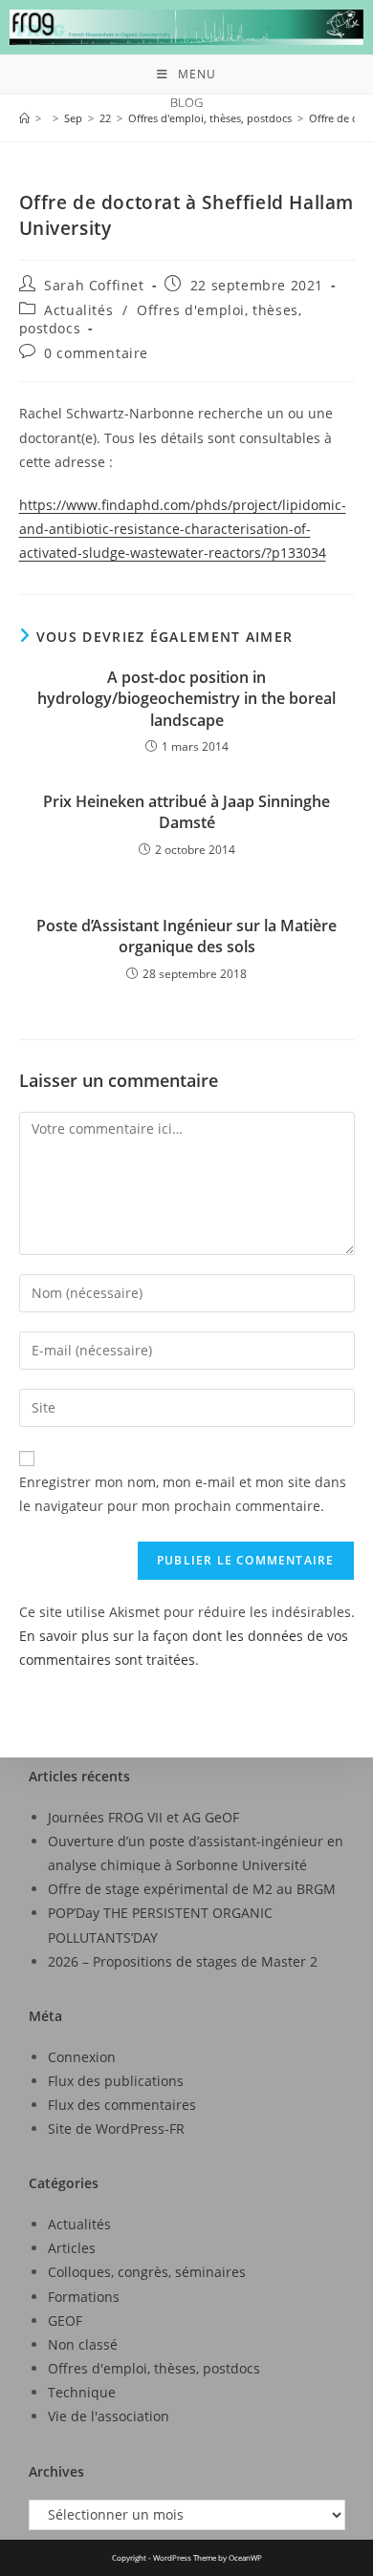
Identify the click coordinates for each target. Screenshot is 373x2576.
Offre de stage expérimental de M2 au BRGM (192, 1889)
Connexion (82, 2057)
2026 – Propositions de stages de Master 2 (183, 1961)
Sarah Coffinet (94, 285)
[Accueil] (24, 118)
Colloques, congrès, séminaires (147, 2272)
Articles (72, 2248)
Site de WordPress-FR (116, 2129)
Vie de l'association (109, 2416)
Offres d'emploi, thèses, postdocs (154, 2368)
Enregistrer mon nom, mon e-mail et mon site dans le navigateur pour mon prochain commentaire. (183, 1494)
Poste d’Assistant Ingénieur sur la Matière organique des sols (186, 936)
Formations (84, 2297)
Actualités (78, 310)
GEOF (65, 2321)
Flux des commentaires (122, 2105)
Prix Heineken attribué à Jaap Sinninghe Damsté (186, 812)
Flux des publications (116, 2081)
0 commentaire (96, 353)
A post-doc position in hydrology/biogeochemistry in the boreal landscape (186, 699)
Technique (82, 2392)
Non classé (83, 2344)
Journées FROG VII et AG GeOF (143, 1817)
